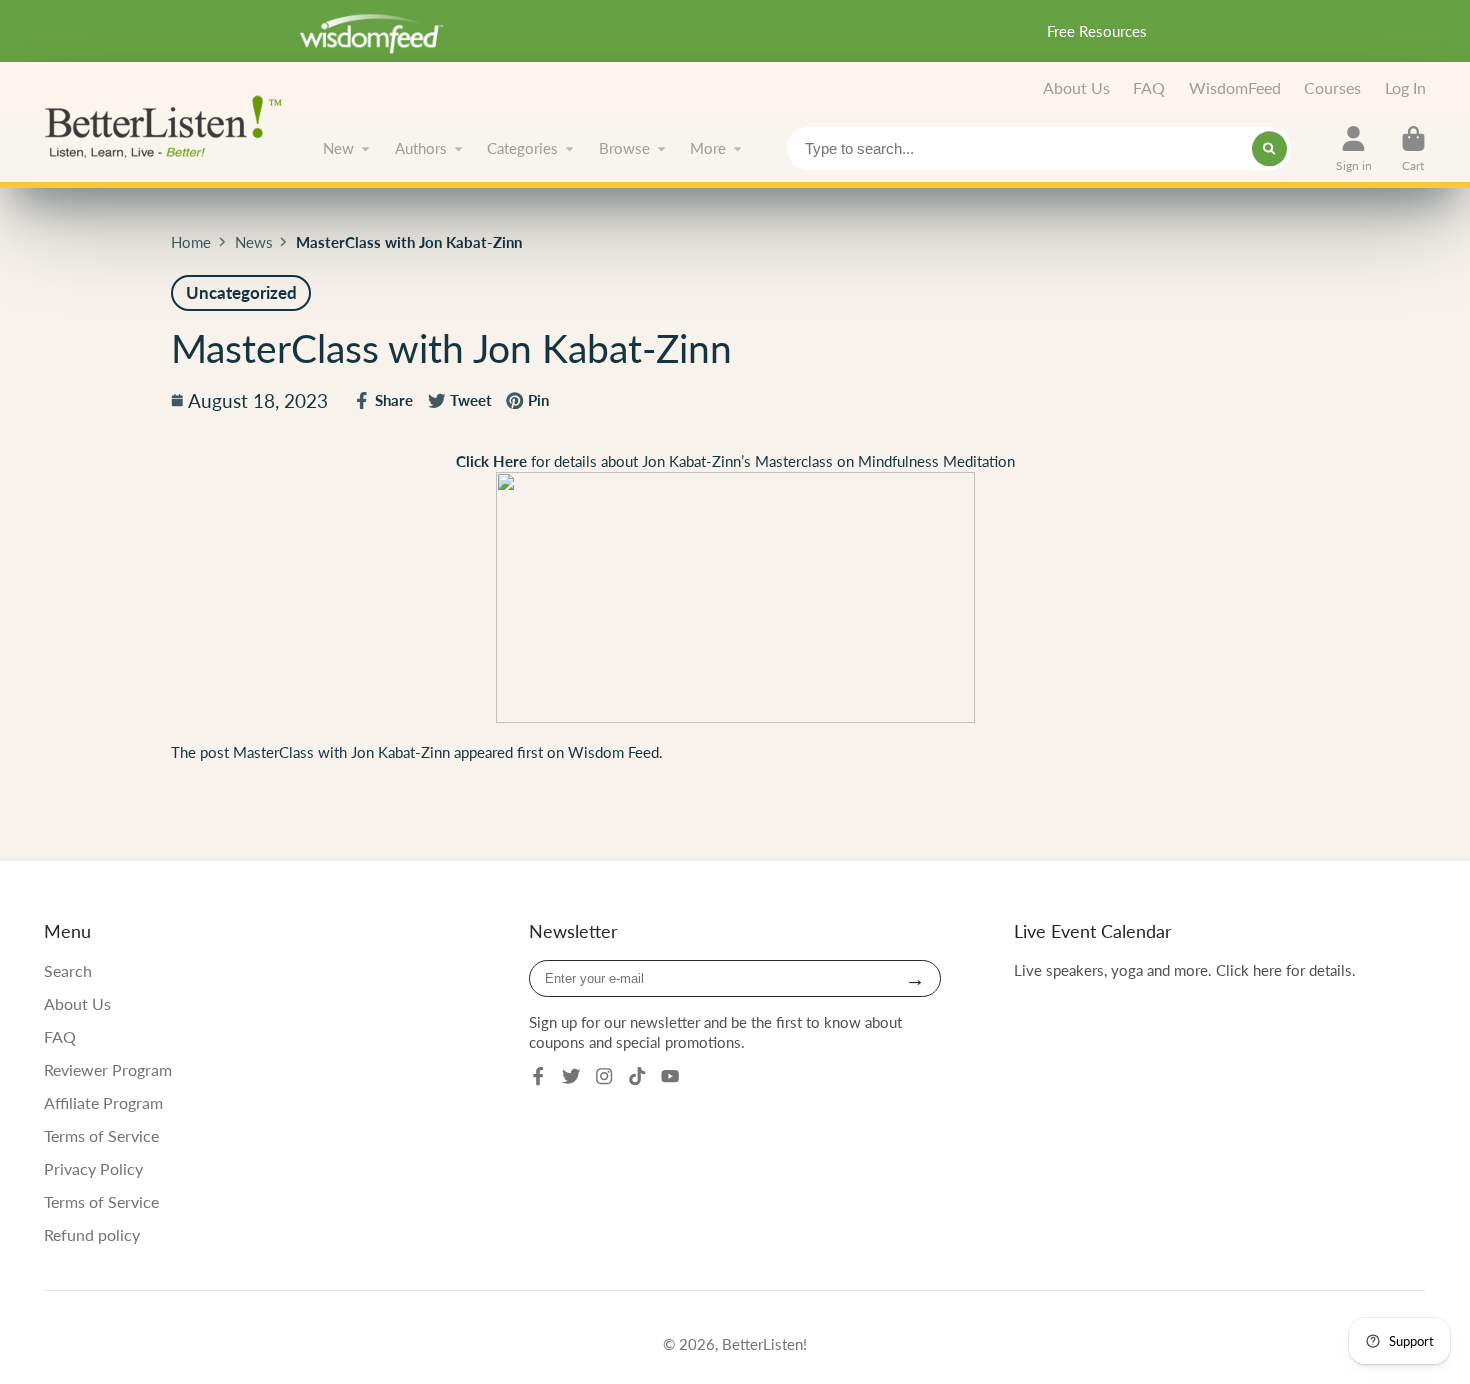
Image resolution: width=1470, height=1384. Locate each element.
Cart (1413, 149)
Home (191, 242)
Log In (1405, 87)
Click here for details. (1286, 970)
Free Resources (1097, 31)
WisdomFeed (1235, 87)
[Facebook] (538, 1076)
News (254, 242)
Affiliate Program (103, 1102)
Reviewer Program (108, 1069)
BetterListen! (764, 1344)
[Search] (1269, 148)
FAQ (1149, 87)
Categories (522, 148)
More (708, 148)
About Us (1076, 87)
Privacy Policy (93, 1168)
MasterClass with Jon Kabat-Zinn (341, 752)
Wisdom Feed (613, 752)
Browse (624, 148)
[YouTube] (670, 1076)
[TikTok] (637, 1076)
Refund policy (92, 1234)
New (338, 148)
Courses (1332, 87)
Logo (169, 125)
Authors (421, 148)
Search (68, 970)
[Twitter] (571, 1076)
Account (1354, 149)
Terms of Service (101, 1135)
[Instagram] (604, 1076)
